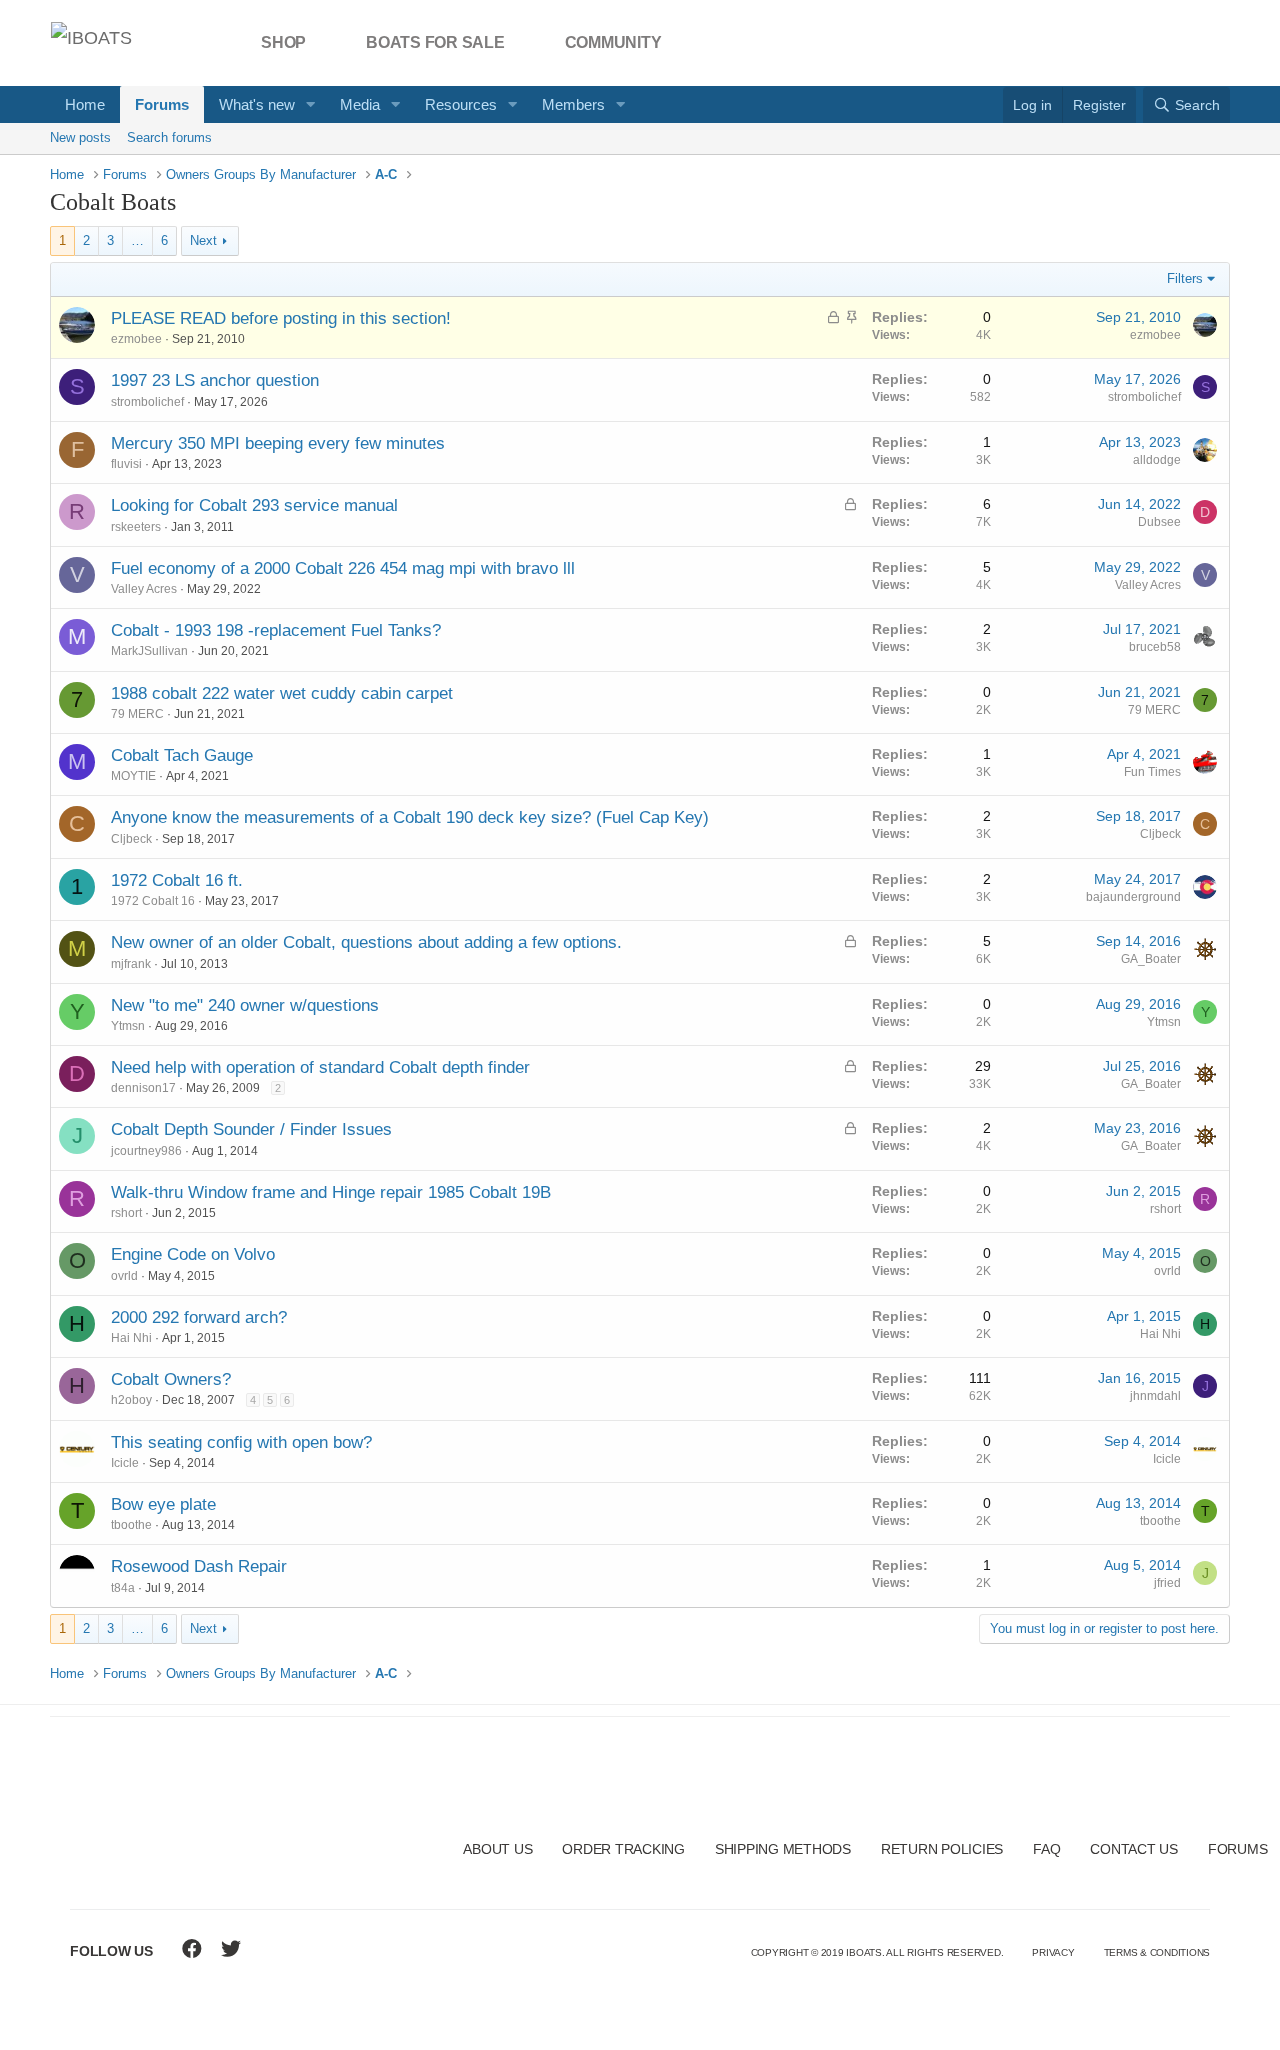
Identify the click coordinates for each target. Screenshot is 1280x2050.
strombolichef (147, 402)
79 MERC (137, 714)
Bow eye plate (163, 1504)
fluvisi (126, 464)
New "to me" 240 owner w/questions (245, 1005)
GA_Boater (1151, 959)
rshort (126, 1213)
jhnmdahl (1155, 1396)
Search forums (169, 137)
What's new (257, 104)
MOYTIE (133, 776)
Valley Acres (144, 589)
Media (360, 104)
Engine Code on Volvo (193, 1254)
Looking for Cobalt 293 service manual (254, 505)
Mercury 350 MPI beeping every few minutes (278, 443)
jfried (1167, 1583)
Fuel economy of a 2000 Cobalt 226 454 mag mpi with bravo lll (343, 568)
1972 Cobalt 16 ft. (177, 880)
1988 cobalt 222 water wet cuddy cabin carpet (282, 693)
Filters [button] (1185, 278)
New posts (80, 137)
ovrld (124, 1276)
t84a (123, 1588)
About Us (497, 1849)
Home (85, 104)
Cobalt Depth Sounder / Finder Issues (251, 1129)
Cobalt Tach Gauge (182, 755)
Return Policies (942, 1849)
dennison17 (143, 1088)
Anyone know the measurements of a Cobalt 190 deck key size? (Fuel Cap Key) (410, 817)
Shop (283, 42)
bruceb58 (1155, 647)
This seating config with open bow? (241, 1442)
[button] (311, 104)
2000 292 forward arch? (199, 1317)
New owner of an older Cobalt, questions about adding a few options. (366, 942)
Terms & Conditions (1157, 1952)
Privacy (1053, 1952)
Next (203, 240)
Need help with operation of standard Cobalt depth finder (320, 1067)
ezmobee (136, 339)
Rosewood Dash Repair (199, 1566)
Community (613, 42)
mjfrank (131, 964)
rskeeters (136, 527)
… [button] (137, 240)
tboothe (131, 1525)
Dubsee (1159, 522)
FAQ (1046, 1849)
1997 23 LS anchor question (215, 380)
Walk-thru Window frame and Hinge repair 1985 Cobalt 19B (331, 1192)
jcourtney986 (146, 1151)
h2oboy (131, 1400)
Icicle (125, 1463)
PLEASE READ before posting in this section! (281, 318)
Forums (162, 104)
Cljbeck (131, 839)
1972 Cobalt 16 (153, 901)
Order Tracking (623, 1849)
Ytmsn (128, 1026)
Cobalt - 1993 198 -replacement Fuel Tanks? (276, 630)
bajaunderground (1133, 897)
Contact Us (1134, 1849)
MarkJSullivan (149, 651)
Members (573, 104)
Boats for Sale (435, 42)
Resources (461, 104)
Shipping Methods (783, 1849)
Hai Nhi (131, 1338)
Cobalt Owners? (171, 1379)
